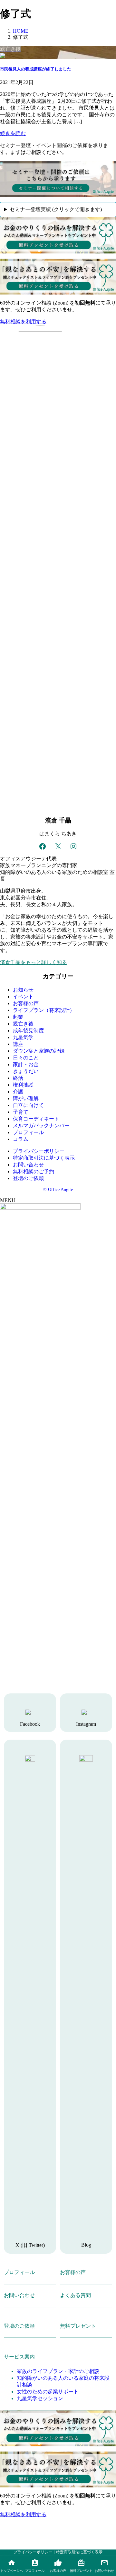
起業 (18, 1017)
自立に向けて (28, 1105)
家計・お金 (26, 1064)
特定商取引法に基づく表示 (44, 1158)
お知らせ (23, 990)
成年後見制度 (28, 1030)
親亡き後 (23, 1024)
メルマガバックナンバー (41, 1126)
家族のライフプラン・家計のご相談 (58, 2371)
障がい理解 (26, 1098)
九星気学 (23, 1037)
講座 (18, 1044)
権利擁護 (23, 1085)
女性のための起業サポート (48, 2392)
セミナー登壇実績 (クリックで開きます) (56, 209)
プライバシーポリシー (39, 1151)
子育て (21, 1112)
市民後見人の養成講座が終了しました (36, 69)
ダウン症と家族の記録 (39, 1051)
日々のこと (26, 1058)
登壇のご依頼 (28, 1178)
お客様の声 (26, 1003)
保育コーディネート (36, 1119)
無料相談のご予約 (34, 1171)
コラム (21, 1139)
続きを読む (13, 133)
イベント (23, 997)
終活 (18, 1078)
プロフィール (28, 1132)
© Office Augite (58, 1190)
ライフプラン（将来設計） (44, 1010)
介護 (18, 1092)
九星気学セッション (40, 2398)
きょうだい (26, 1071)
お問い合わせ (28, 1165)
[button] (58, 322)
